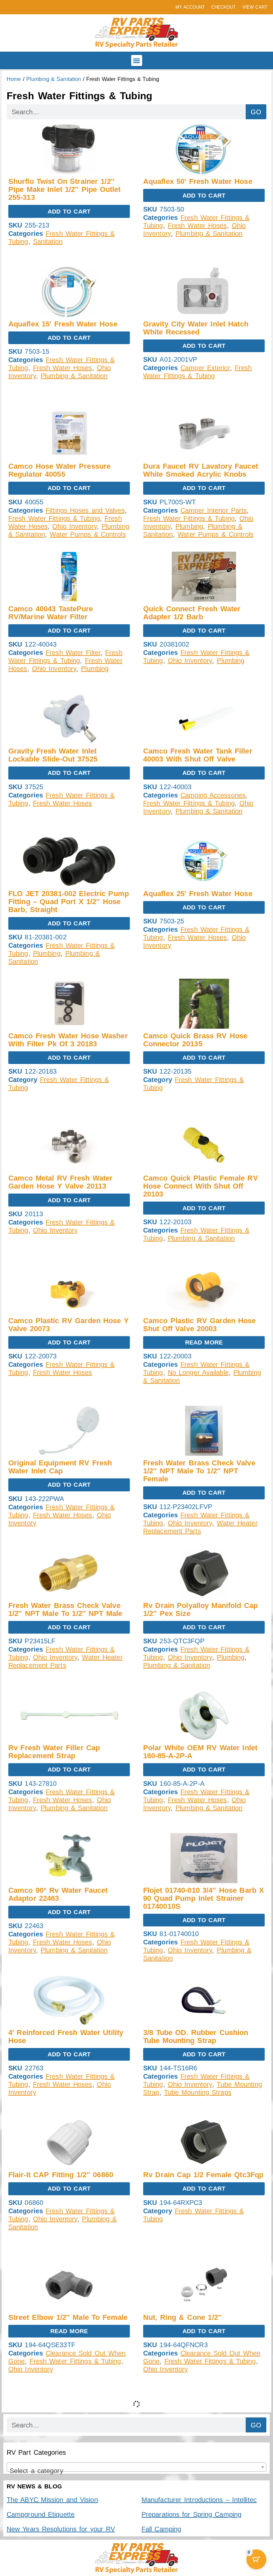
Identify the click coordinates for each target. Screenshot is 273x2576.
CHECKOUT (224, 7)
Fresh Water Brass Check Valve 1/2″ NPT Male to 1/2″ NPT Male (65, 1609)
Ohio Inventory (74, 526)
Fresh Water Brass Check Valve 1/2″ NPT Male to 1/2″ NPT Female (199, 1471)
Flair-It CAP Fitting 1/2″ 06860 (61, 2175)
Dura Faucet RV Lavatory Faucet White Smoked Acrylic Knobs (201, 470)
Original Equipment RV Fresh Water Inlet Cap (60, 1467)
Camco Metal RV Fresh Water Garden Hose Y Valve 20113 (60, 1182)
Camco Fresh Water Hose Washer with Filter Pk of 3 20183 (68, 1040)
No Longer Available (198, 1372)
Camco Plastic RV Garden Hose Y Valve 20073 (69, 1325)
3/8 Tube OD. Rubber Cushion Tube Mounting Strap (196, 2037)
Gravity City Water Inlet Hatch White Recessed (196, 328)
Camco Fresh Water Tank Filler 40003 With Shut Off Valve (198, 755)
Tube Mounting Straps (198, 2092)
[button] (137, 60)
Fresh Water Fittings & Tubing (54, 518)
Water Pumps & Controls (88, 534)
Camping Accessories (213, 795)
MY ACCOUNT (190, 7)
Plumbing (189, 526)
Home (14, 79)
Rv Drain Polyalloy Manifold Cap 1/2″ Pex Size (200, 1609)
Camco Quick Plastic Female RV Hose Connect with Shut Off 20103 (201, 1186)
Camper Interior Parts (214, 510)
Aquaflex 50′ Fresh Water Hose (198, 181)
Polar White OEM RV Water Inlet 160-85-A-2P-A (200, 1752)
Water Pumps (164, 2520)
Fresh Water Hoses (197, 226)
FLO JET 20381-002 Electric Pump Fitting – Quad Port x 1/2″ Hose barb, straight (69, 902)
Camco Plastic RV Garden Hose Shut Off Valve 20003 (200, 1325)
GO (256, 112)
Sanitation (48, 242)
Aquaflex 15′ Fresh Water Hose (63, 324)
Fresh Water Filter (73, 653)
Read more (204, 1342)
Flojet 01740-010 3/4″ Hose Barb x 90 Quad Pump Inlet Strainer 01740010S (204, 1898)
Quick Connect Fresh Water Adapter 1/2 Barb (192, 613)
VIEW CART (255, 7)
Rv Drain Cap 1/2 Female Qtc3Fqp (203, 2175)
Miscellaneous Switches (69, 2512)
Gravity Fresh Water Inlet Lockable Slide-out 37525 (53, 755)
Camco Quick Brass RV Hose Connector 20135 (195, 1040)
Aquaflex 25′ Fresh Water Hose (198, 894)
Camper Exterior (205, 368)
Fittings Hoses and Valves (85, 510)
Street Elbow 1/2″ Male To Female (68, 2317)
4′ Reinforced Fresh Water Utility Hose (66, 2037)
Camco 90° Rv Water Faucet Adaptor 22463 (58, 1894)
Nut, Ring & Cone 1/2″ (182, 2317)
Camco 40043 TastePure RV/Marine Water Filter (51, 613)
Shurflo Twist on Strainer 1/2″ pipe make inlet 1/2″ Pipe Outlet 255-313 (64, 189)
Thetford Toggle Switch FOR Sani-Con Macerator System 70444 (68, 2464)
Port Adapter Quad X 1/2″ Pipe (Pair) (197, 2464)
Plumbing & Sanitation (54, 79)
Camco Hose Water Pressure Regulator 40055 (59, 470)
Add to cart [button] (69, 212)
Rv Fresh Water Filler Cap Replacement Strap (54, 1752)
